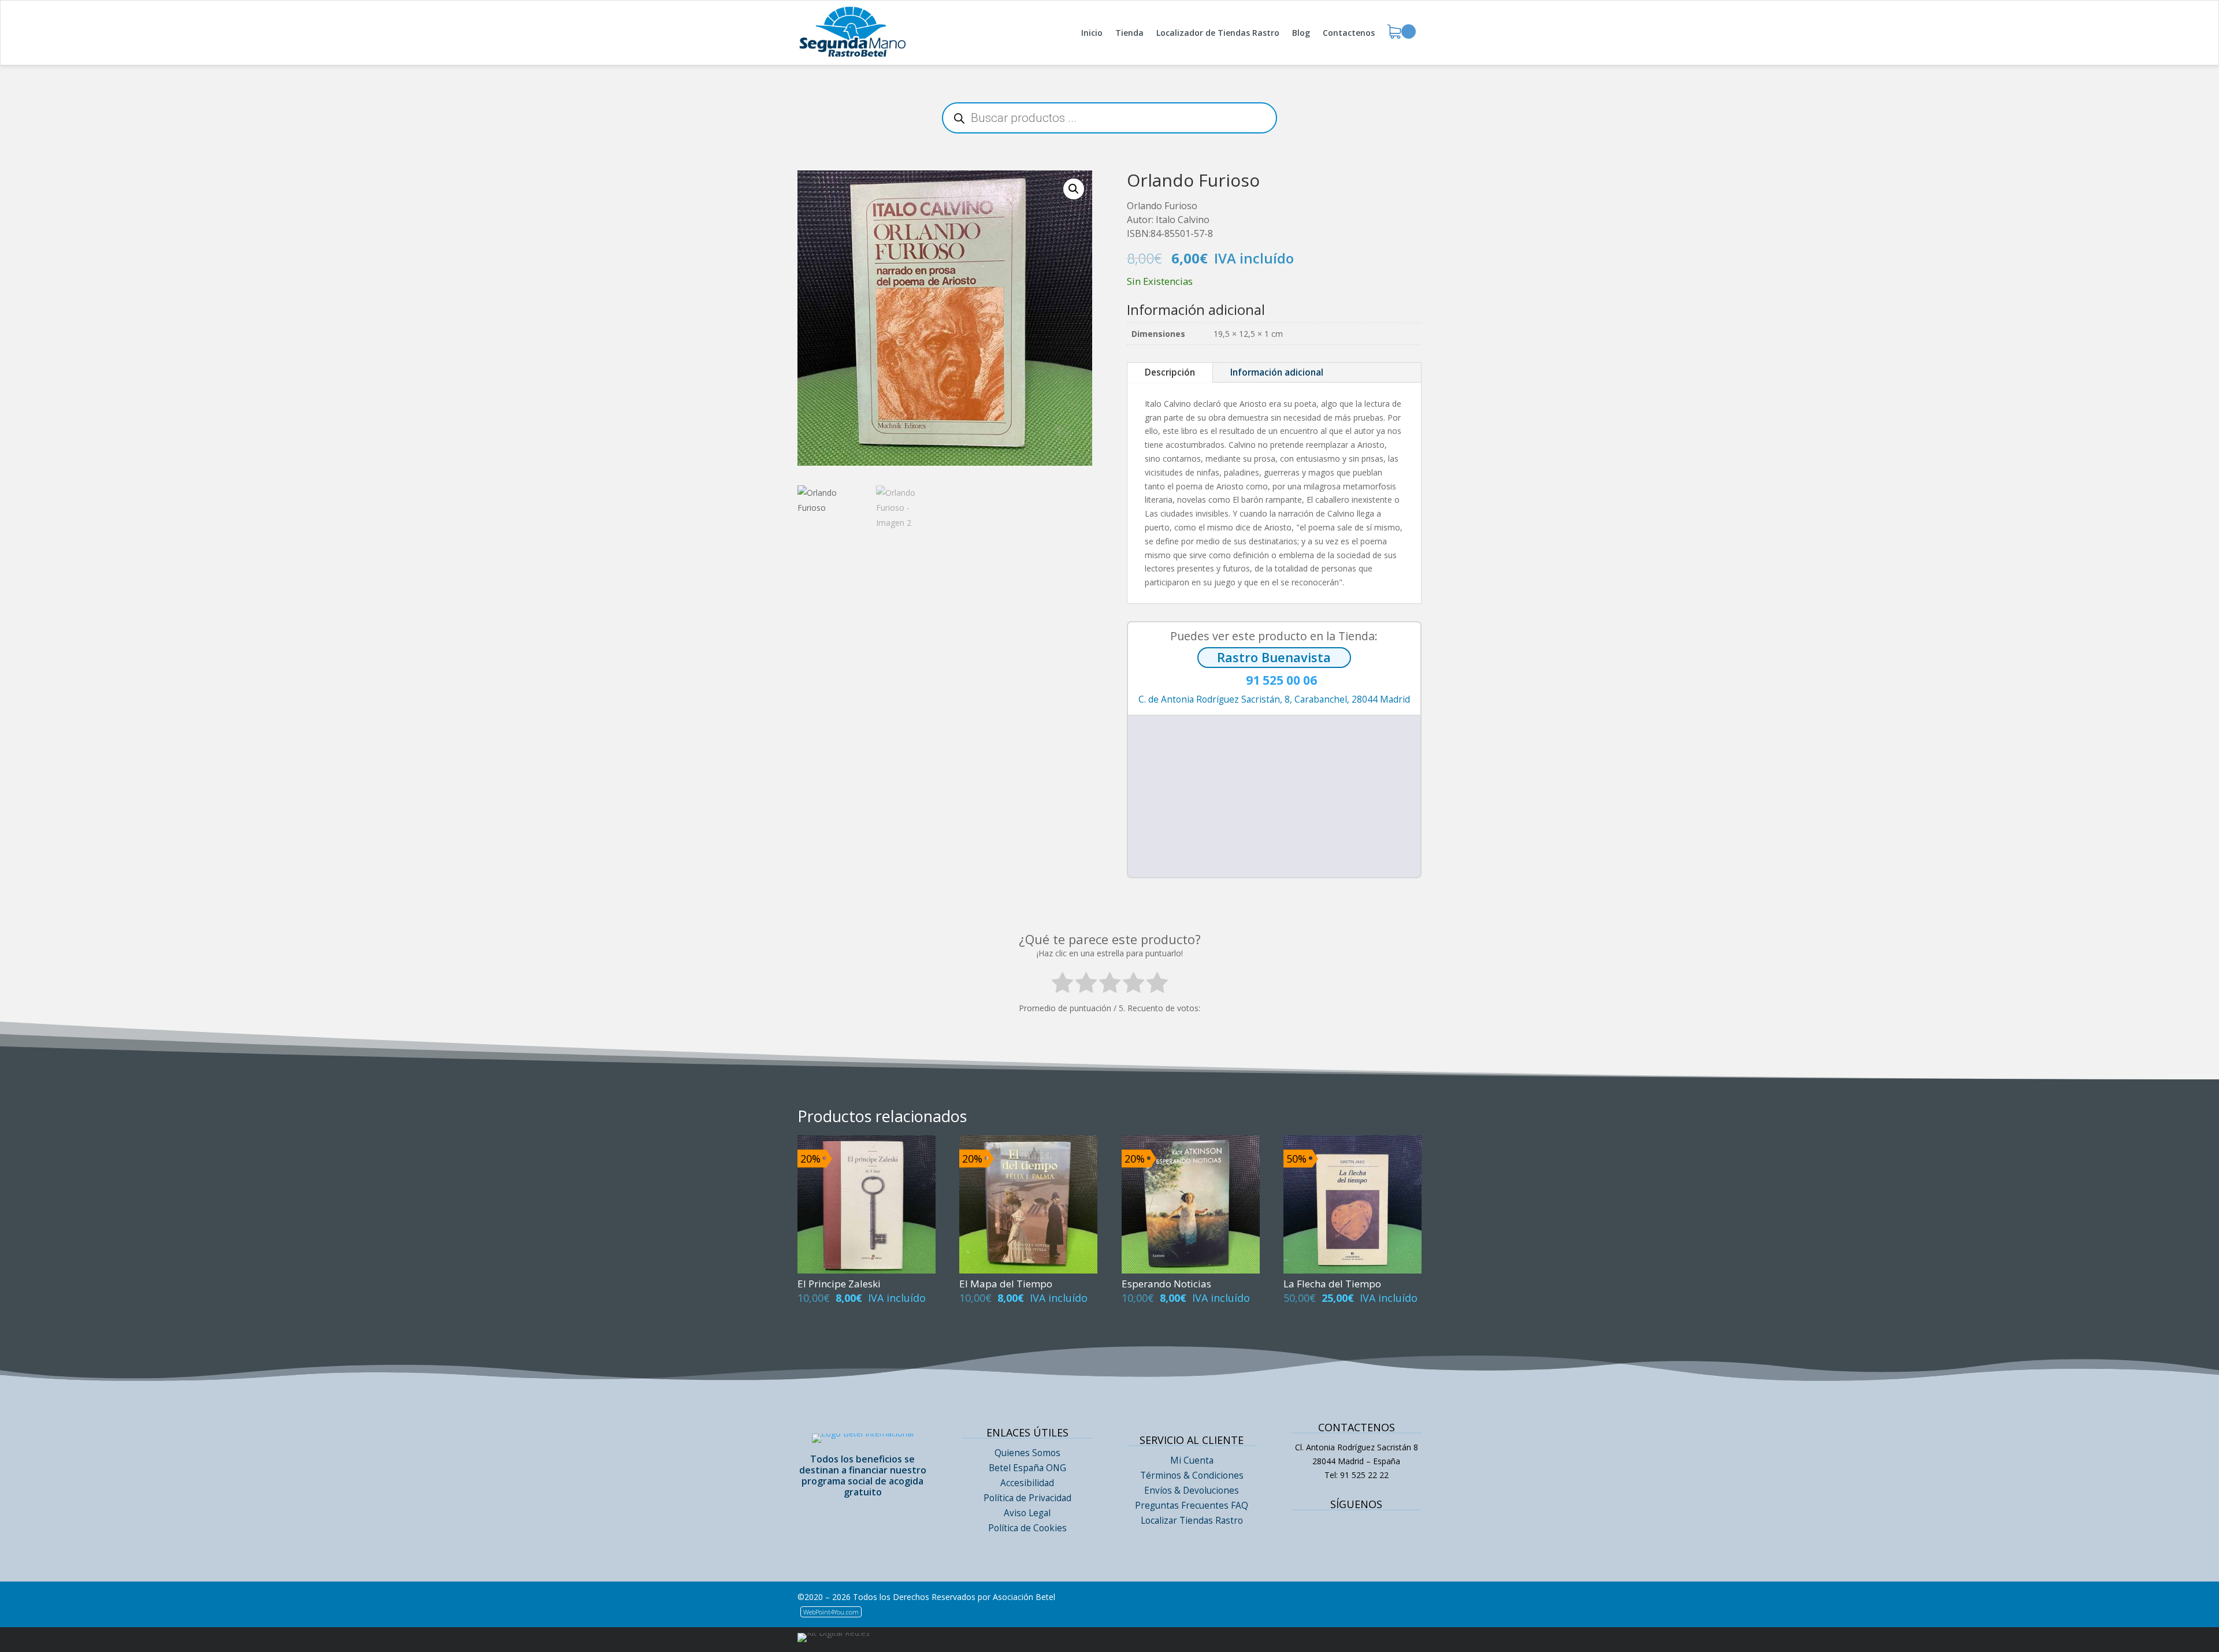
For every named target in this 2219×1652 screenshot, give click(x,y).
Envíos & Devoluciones (1192, 1490)
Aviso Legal (1027, 1513)
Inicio (1092, 33)
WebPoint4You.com (831, 1612)
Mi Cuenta (1192, 1460)
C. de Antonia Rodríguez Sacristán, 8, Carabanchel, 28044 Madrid (1274, 699)
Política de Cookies (1027, 1528)
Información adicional (1277, 372)
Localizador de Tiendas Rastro (1218, 33)
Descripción (1170, 372)
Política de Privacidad (1027, 1498)
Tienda (1129, 33)
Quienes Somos (1027, 1453)
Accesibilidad (1027, 1483)
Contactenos (1349, 33)
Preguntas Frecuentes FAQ (1192, 1506)
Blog (1301, 33)
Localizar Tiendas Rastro (1192, 1521)
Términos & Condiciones (1192, 1475)
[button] (1074, 189)
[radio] (1062, 985)
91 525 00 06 (1274, 681)
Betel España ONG (1027, 1468)
